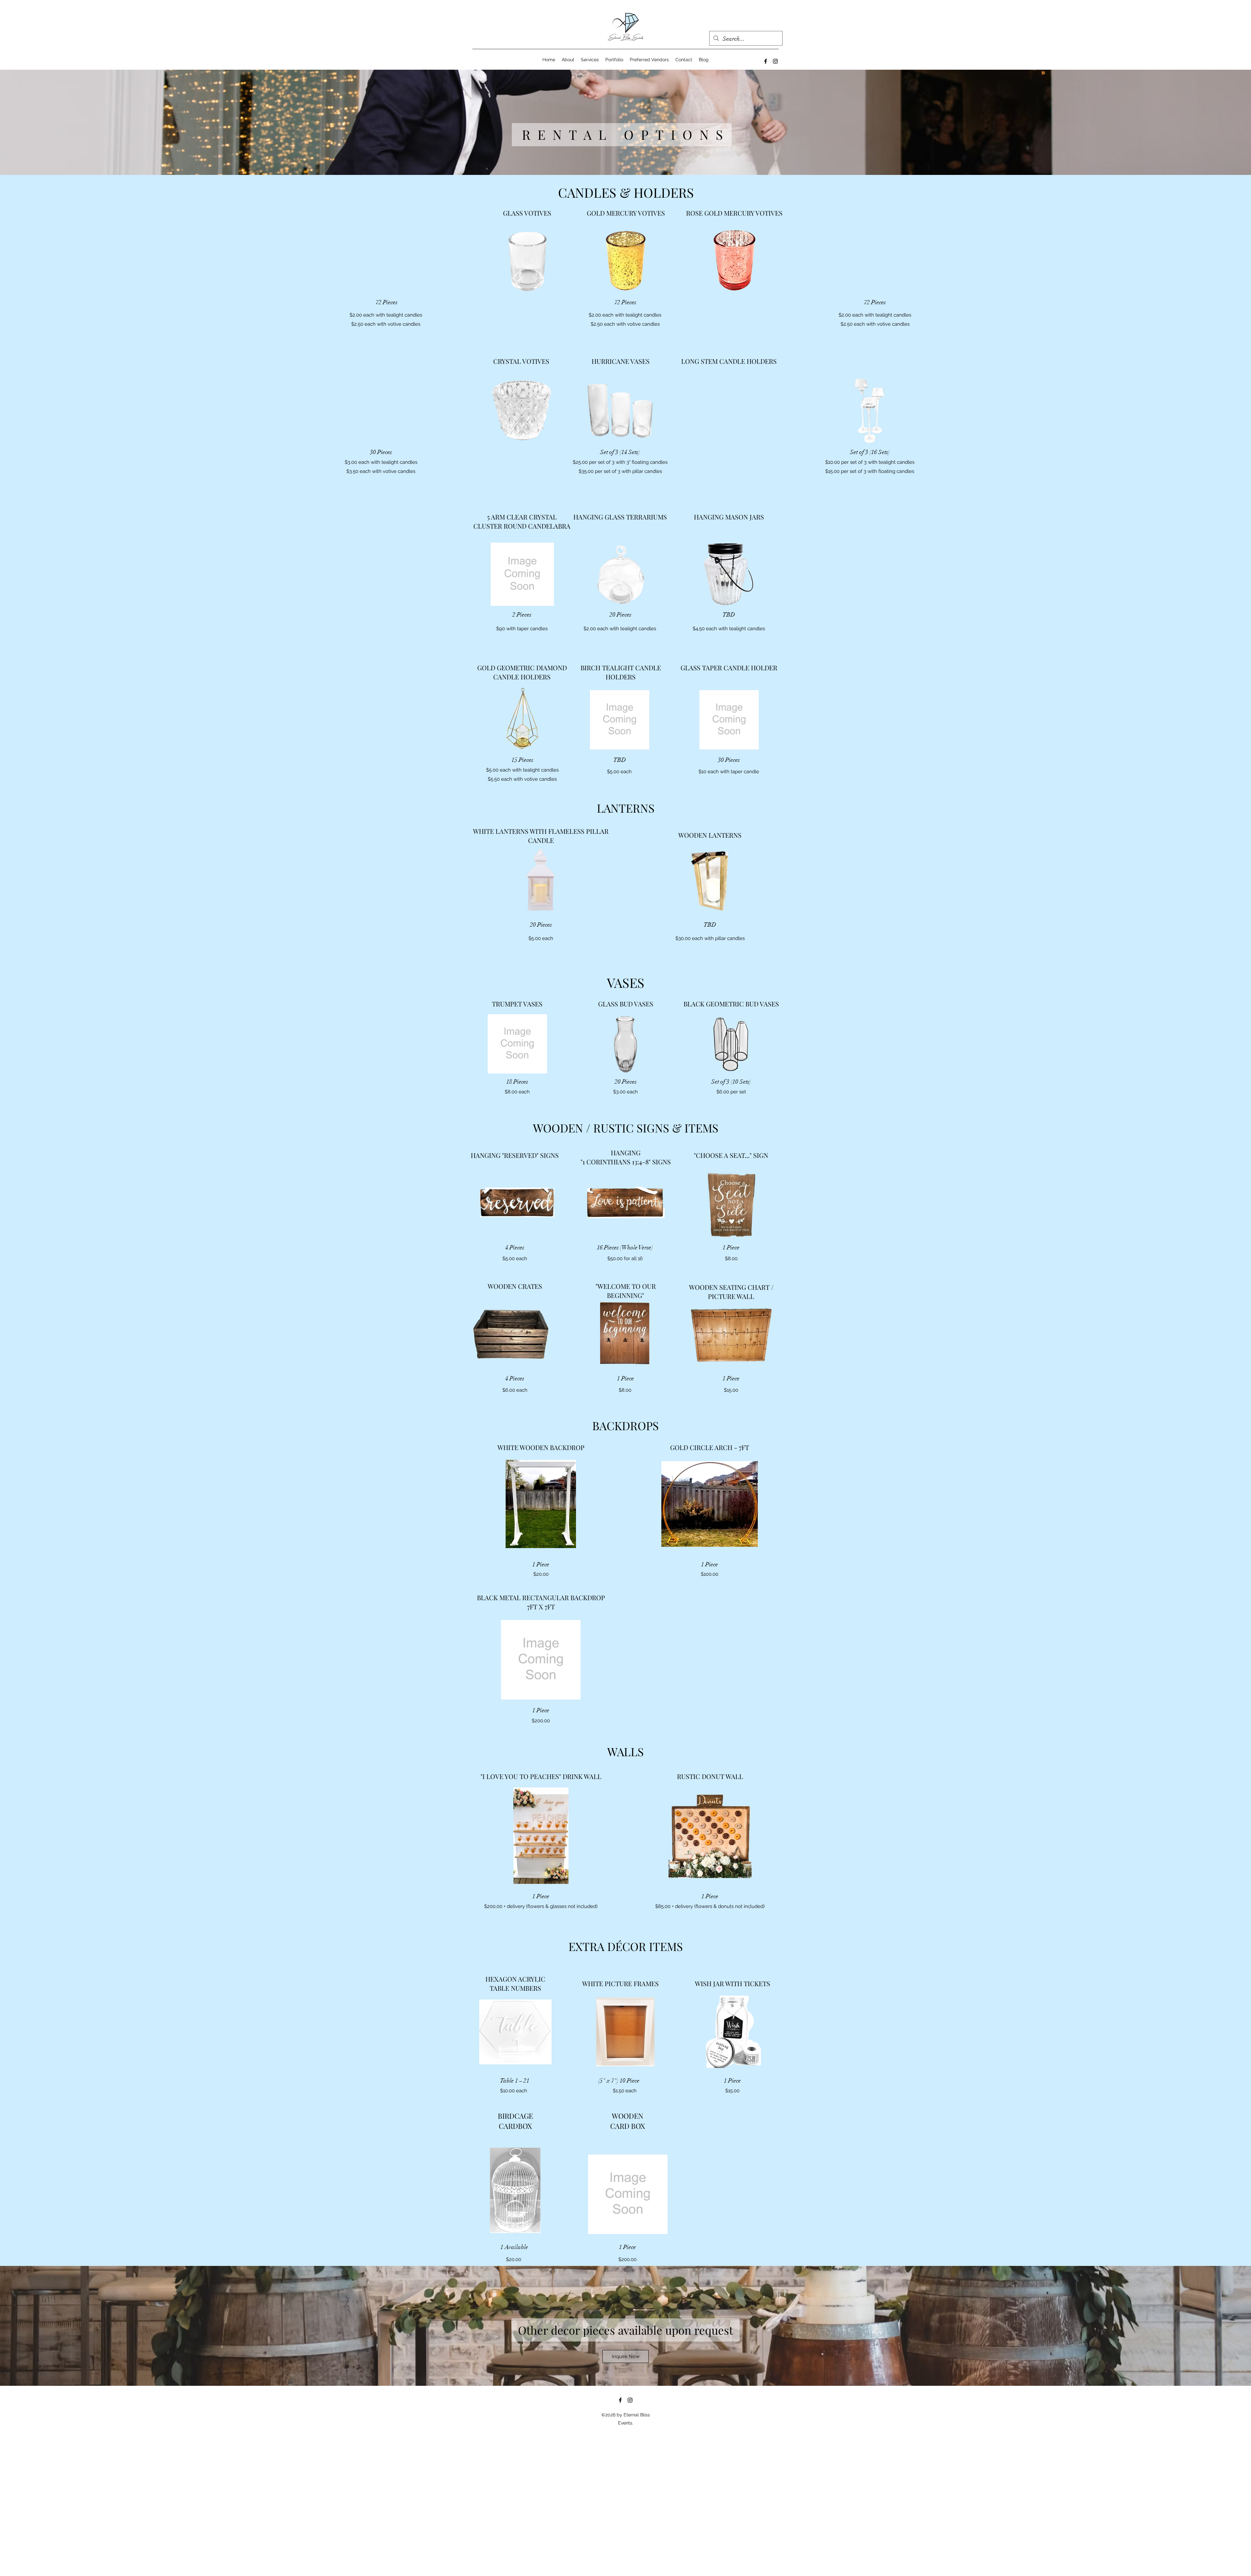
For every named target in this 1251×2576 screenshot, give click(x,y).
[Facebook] (766, 61)
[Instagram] (775, 61)
